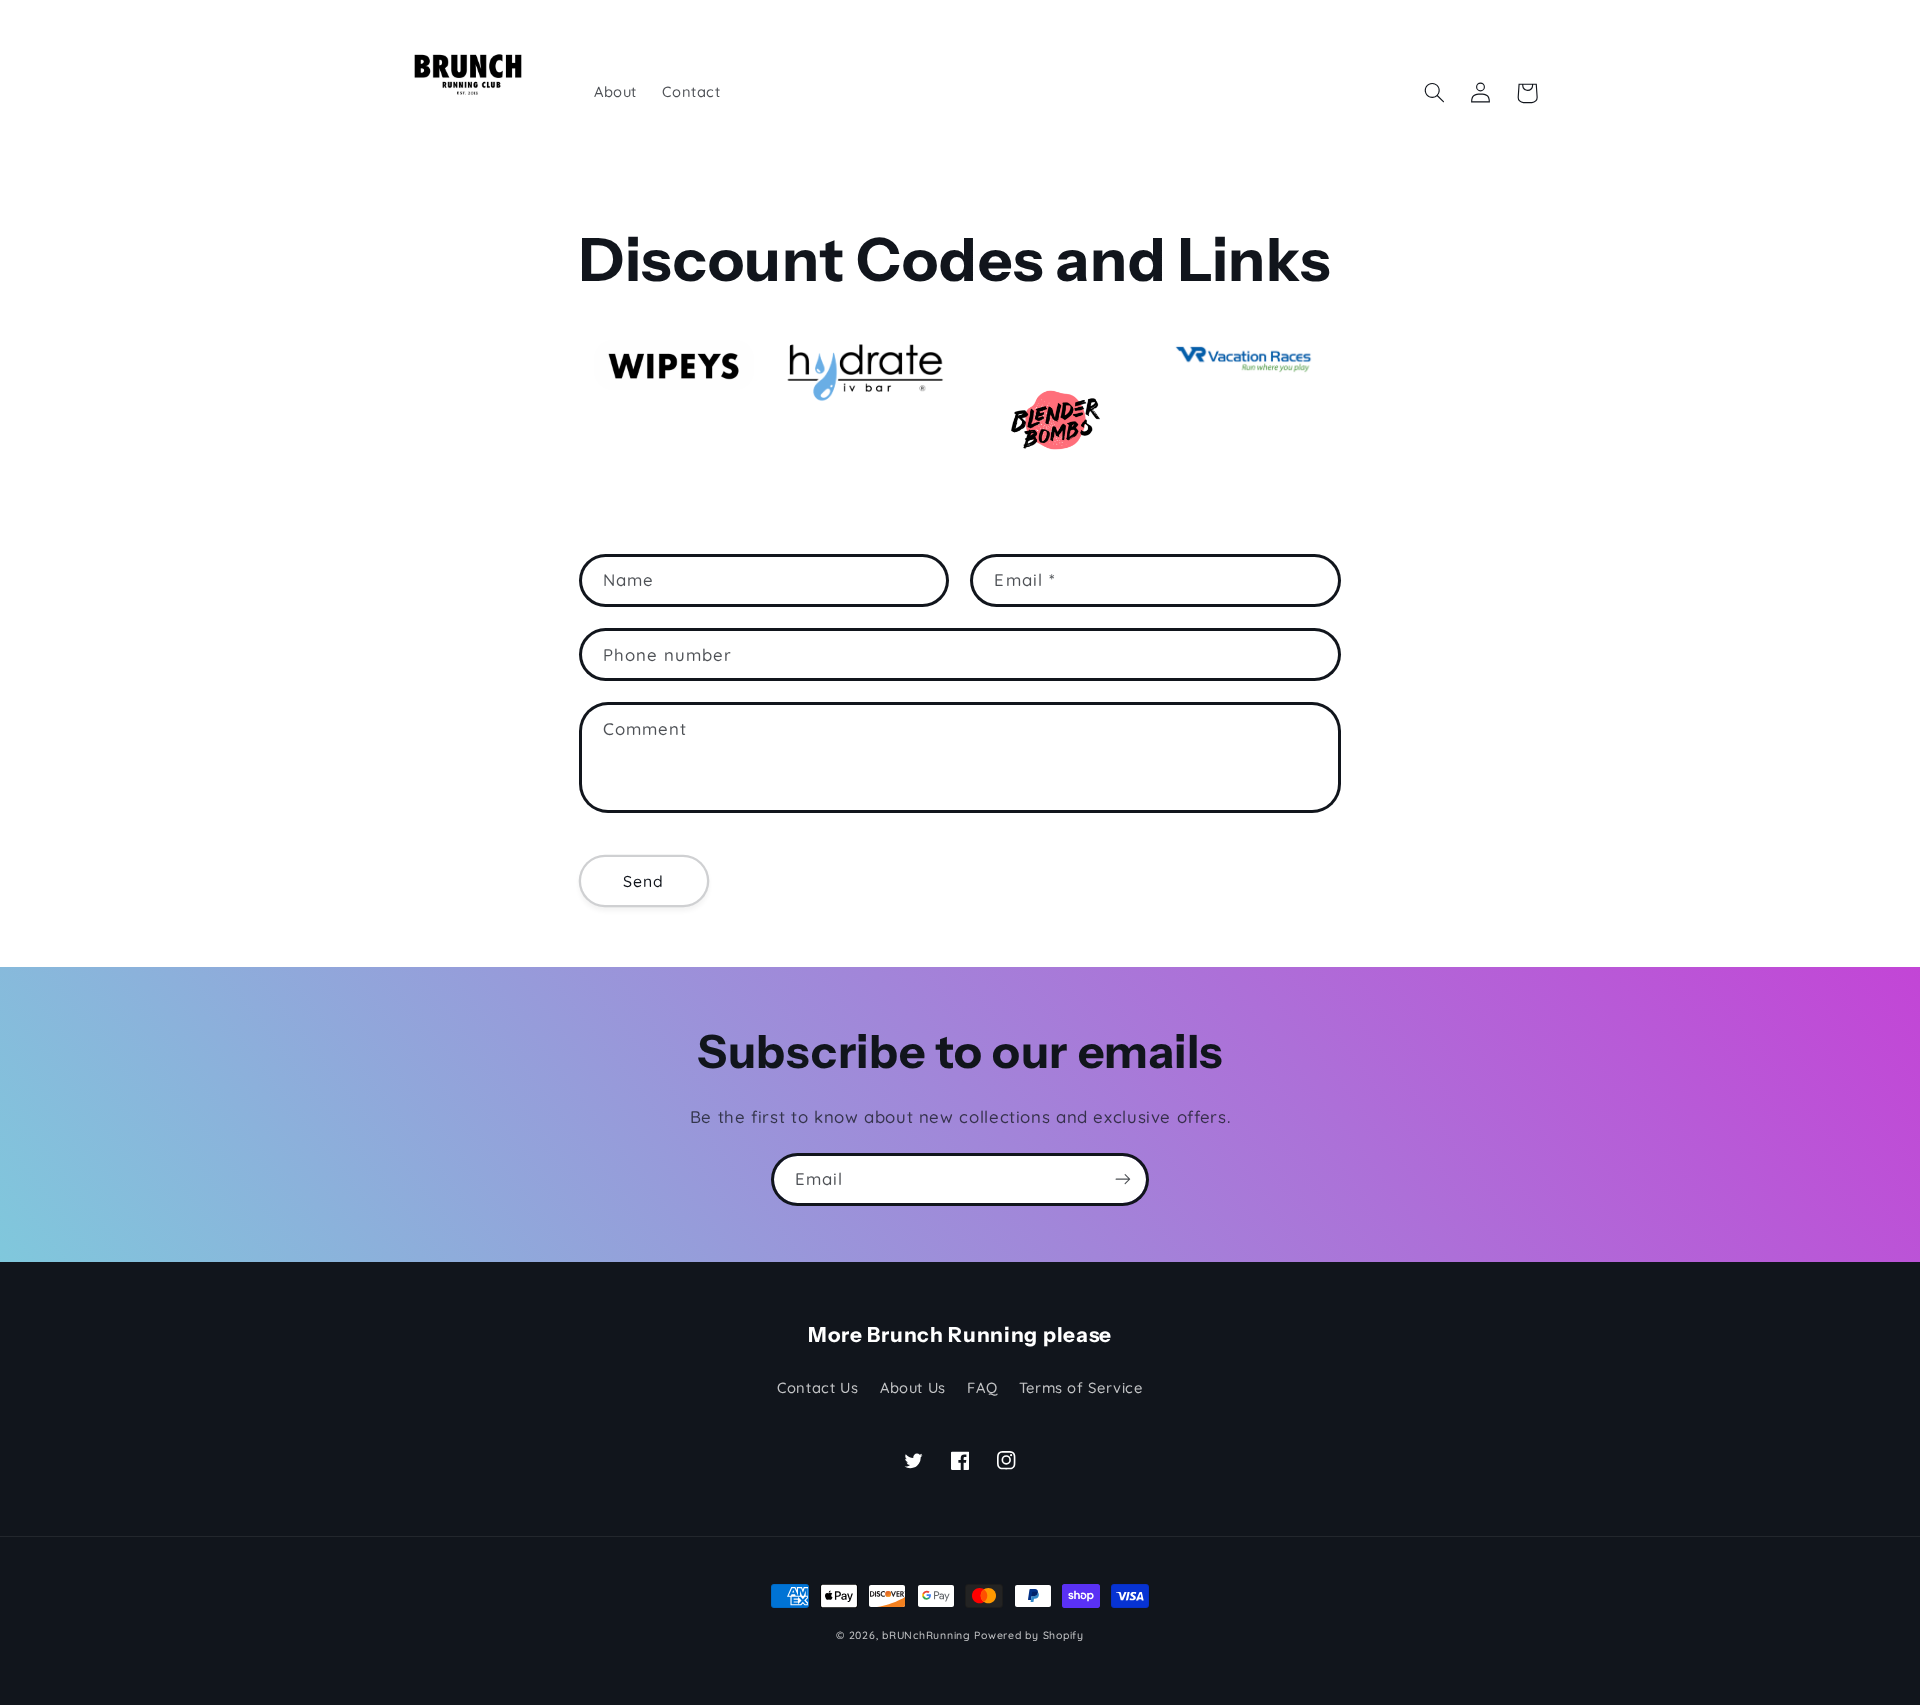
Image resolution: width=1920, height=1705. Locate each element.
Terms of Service (1081, 1387)
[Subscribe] (1123, 1179)
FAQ (982, 1387)
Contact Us (817, 1387)
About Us (913, 1387)
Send (643, 881)
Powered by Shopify (1028, 1635)
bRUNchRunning (926, 1635)
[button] (1435, 93)
